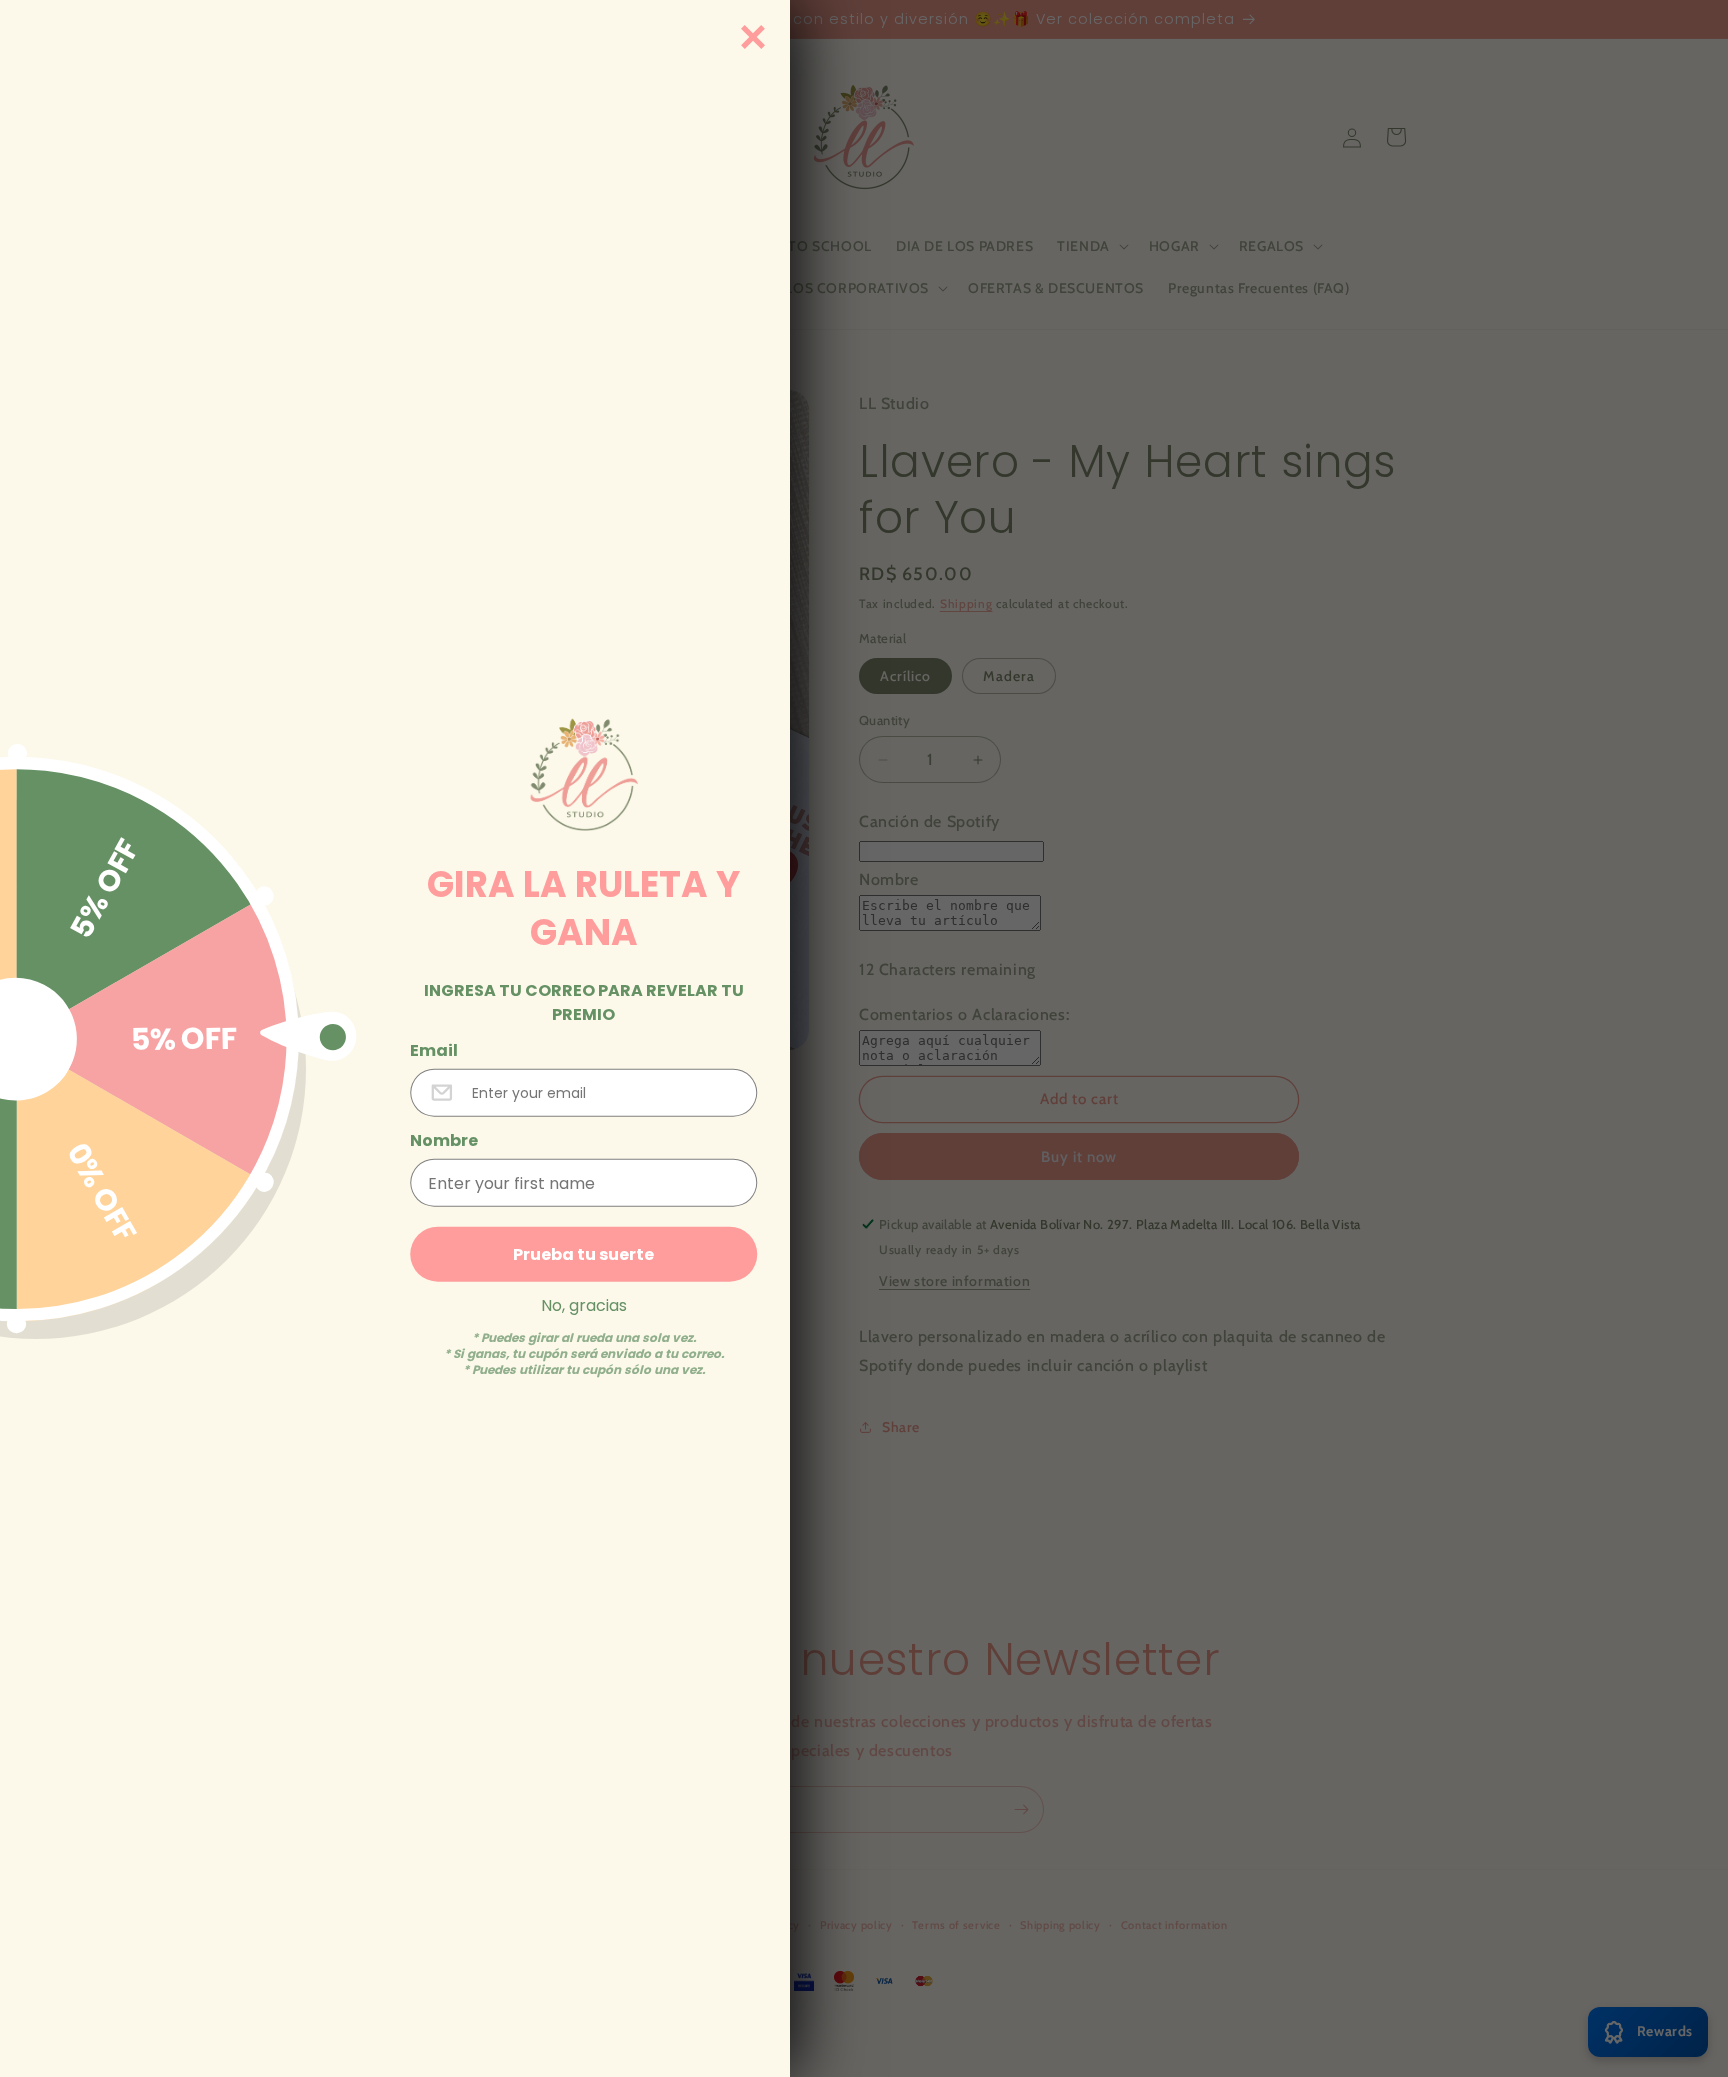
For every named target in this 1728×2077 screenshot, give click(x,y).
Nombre (444, 1141)
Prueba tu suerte (583, 1254)
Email (434, 1051)
